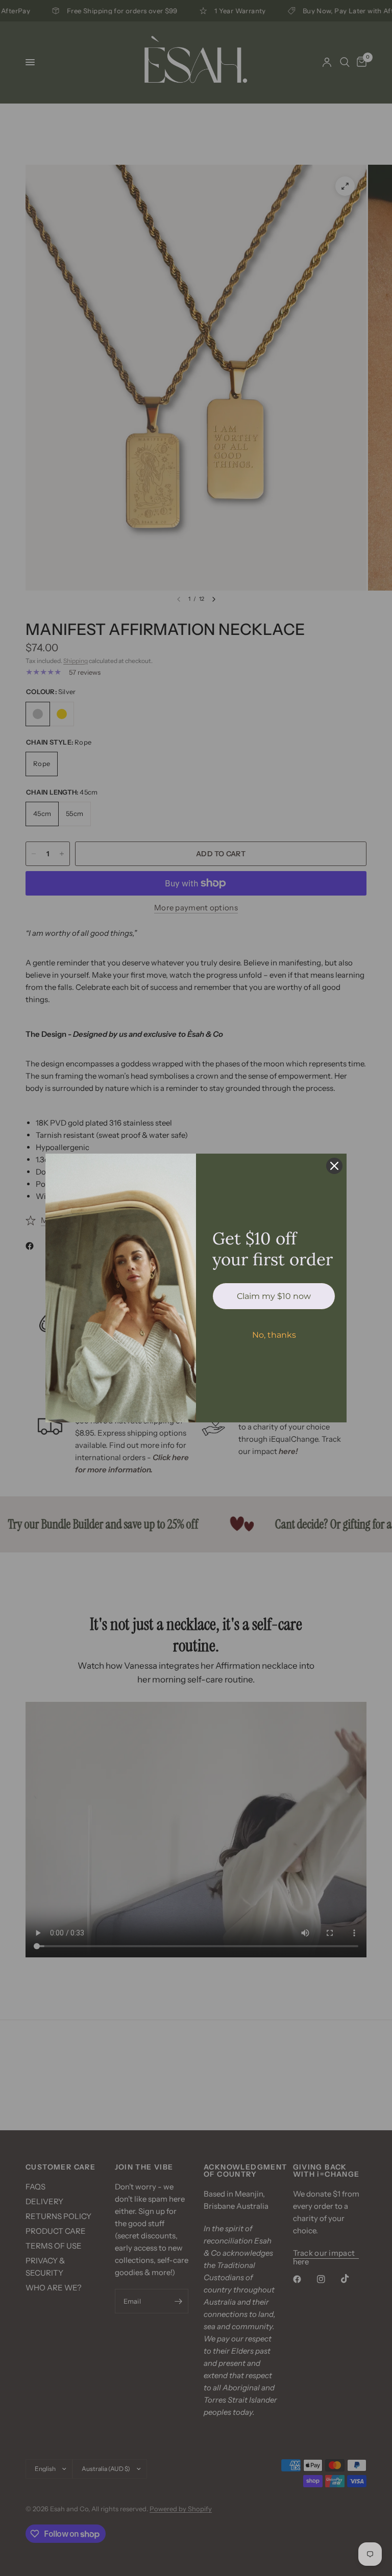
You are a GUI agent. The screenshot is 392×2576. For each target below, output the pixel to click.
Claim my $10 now (274, 1296)
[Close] (334, 1166)
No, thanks (274, 1335)
